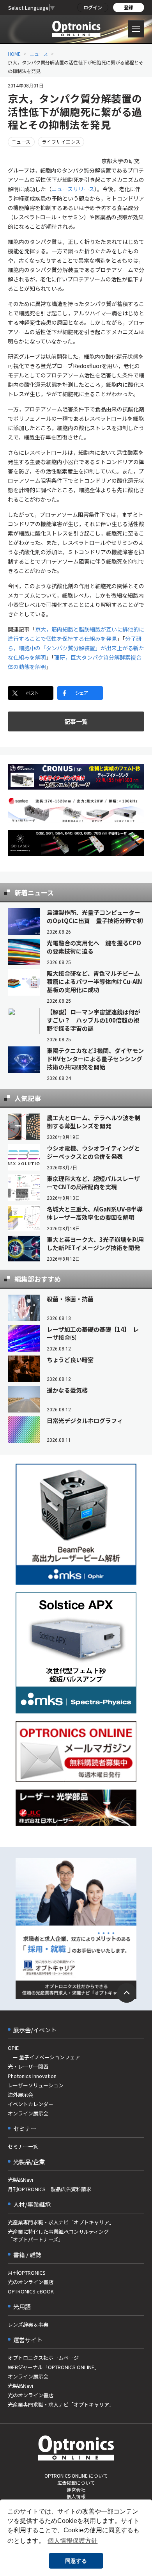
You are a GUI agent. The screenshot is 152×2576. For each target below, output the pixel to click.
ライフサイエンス (61, 141)
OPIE (13, 2048)
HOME (14, 54)
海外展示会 (20, 2095)
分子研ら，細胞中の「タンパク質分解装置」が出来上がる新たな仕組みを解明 (76, 648)
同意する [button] (76, 2561)
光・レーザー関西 (28, 2066)
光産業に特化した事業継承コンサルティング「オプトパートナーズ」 (58, 2235)
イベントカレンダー (31, 2104)
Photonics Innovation (32, 2076)
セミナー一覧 (23, 2146)
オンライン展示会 (28, 2113)
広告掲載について (76, 2483)
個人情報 (76, 2496)
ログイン (93, 7)
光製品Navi (20, 2180)
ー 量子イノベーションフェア (44, 2057)
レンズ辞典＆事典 (28, 2324)
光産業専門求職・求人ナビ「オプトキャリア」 (61, 2222)
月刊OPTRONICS (27, 2273)
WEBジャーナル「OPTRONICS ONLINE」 (54, 2367)
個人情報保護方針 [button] (72, 2541)
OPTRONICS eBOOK (31, 2291)
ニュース (39, 54)
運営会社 (76, 2490)
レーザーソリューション (36, 2085)
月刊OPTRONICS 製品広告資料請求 (49, 2189)
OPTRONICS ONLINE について (76, 2475)
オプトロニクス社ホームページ (43, 2358)
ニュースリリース (73, 189)
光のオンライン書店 (31, 2282)
